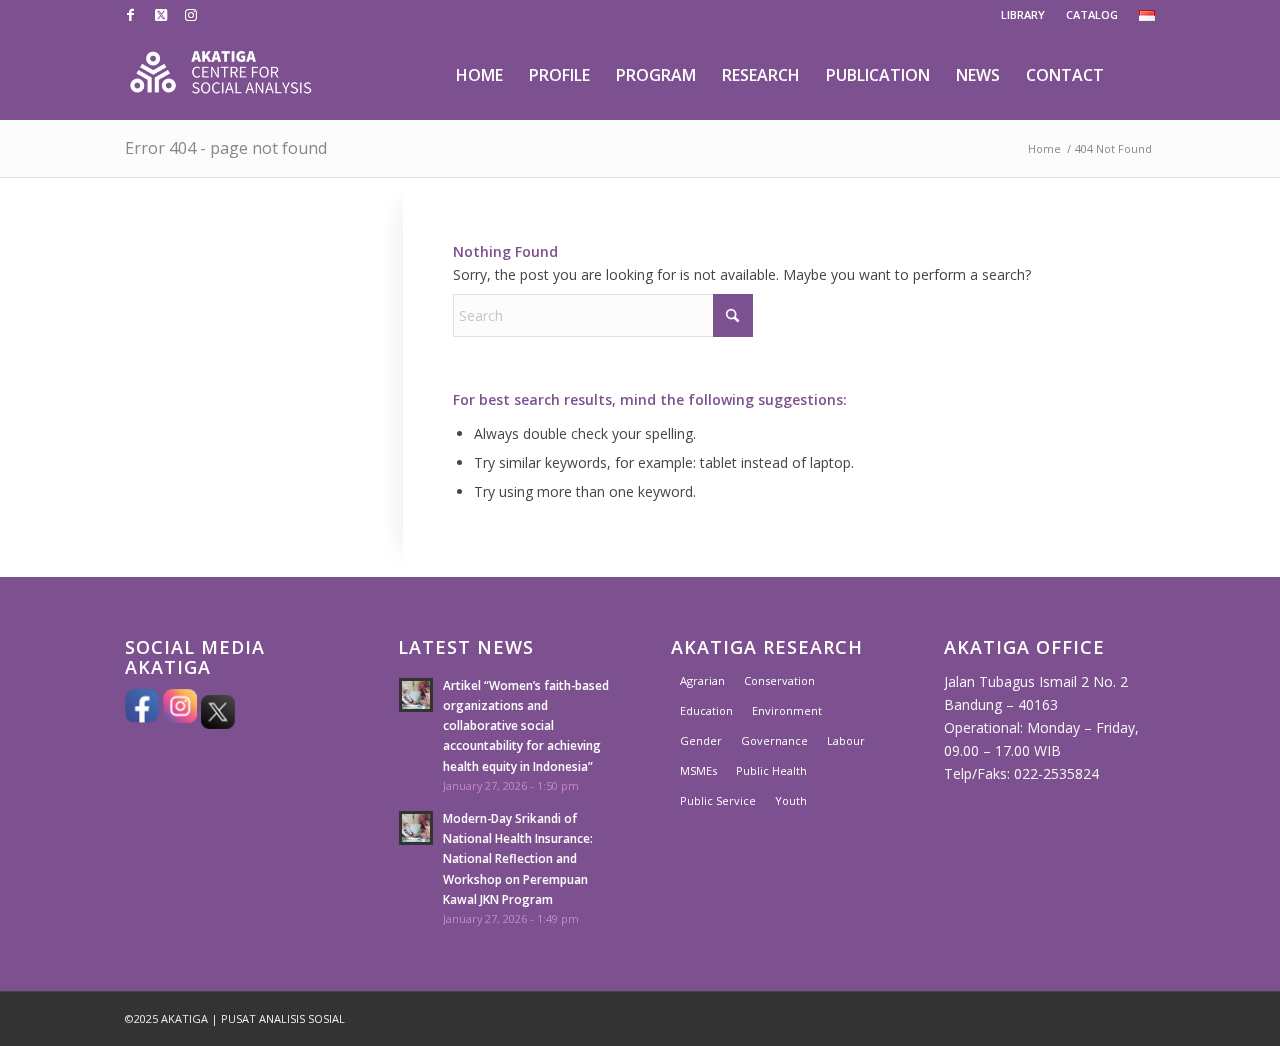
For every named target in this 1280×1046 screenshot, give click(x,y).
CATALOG (1092, 14)
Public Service (718, 800)
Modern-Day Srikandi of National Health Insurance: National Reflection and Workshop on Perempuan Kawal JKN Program (518, 858)
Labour (846, 740)
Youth (791, 800)
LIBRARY (1023, 14)
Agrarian (702, 680)
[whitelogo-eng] (221, 75)
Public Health (771, 770)
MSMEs (698, 770)
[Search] (1136, 75)
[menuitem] (1023, 15)
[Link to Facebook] (130, 15)
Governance (774, 740)
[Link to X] (160, 15)
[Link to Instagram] (191, 15)
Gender (701, 740)
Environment (787, 710)
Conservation (779, 680)
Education (706, 710)
